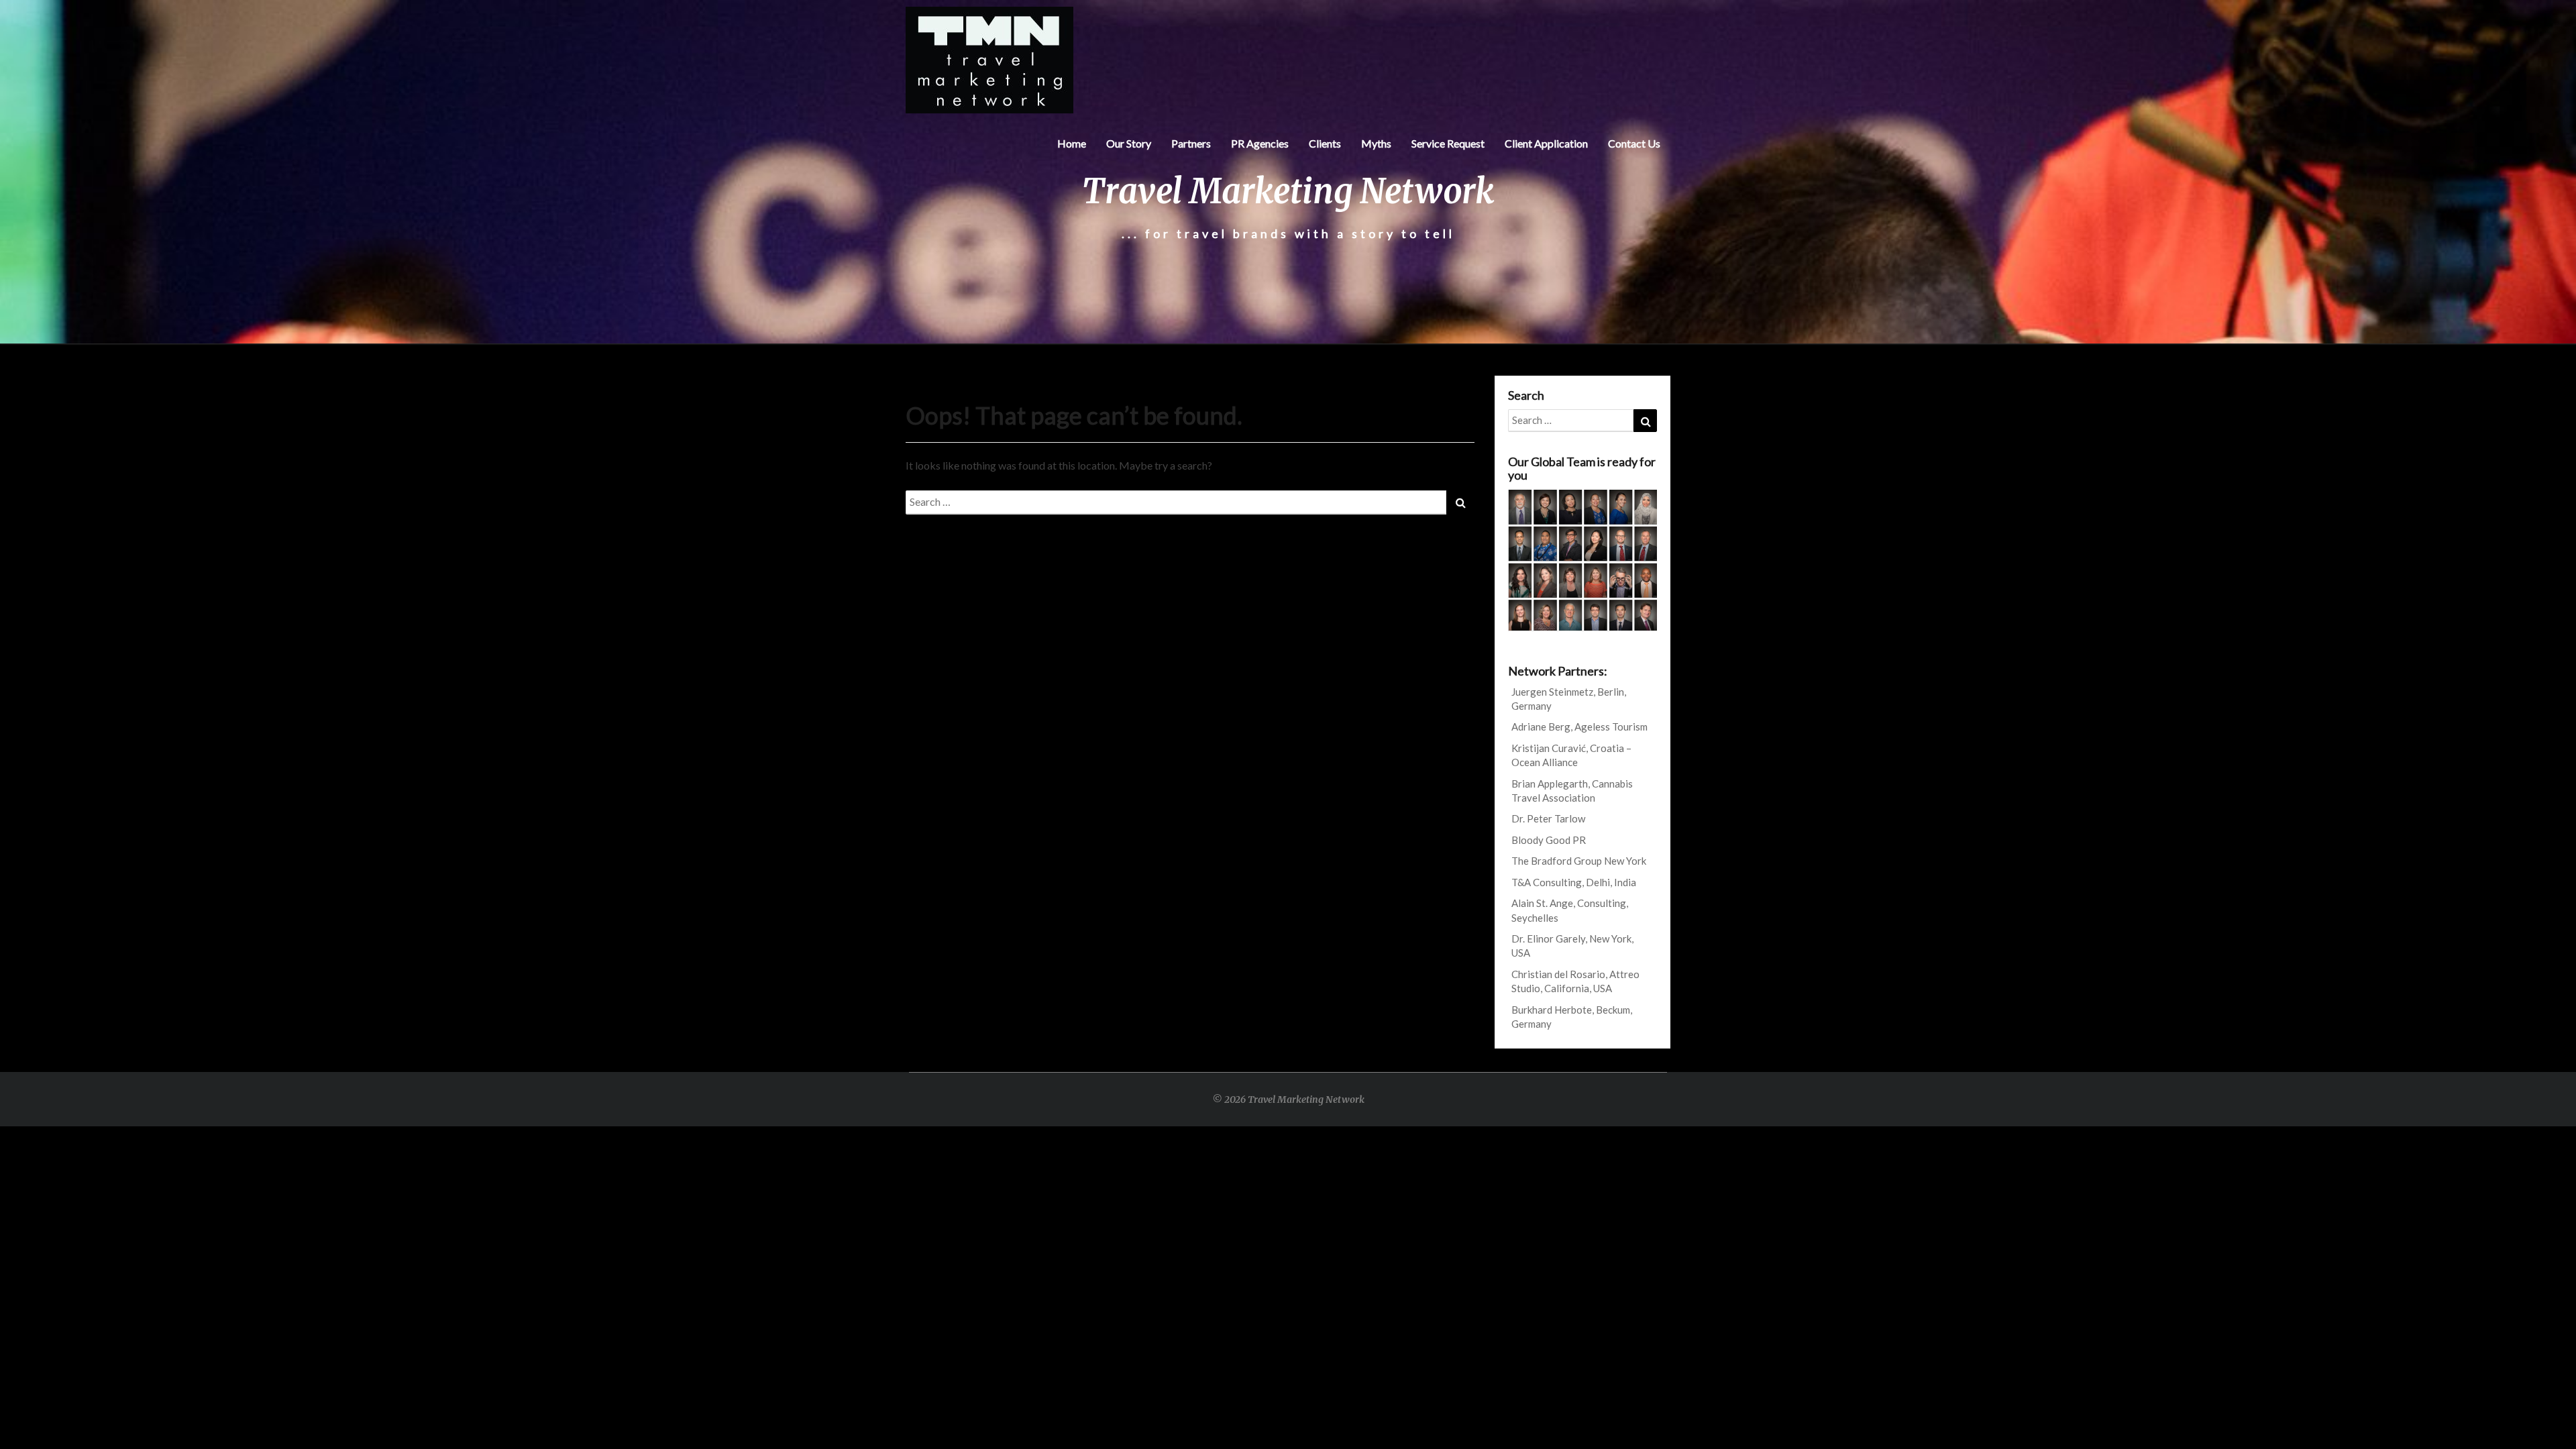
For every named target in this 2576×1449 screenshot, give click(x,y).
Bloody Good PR (1549, 840)
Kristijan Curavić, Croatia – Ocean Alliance (1571, 755)
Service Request (1448, 143)
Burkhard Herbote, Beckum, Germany (1572, 1017)
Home (1072, 143)
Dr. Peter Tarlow (1548, 818)
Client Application (1546, 143)
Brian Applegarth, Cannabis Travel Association (1572, 791)
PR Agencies (1260, 143)
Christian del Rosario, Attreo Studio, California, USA (1575, 981)
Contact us (1634, 143)
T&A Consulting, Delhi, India (1574, 882)
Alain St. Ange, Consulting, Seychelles (1570, 910)
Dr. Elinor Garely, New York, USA (1572, 946)
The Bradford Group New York (1579, 861)
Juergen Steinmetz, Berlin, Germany (1569, 699)
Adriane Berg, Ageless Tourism (1579, 727)
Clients (1325, 143)
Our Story (1129, 143)
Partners (1191, 143)
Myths (1376, 143)
